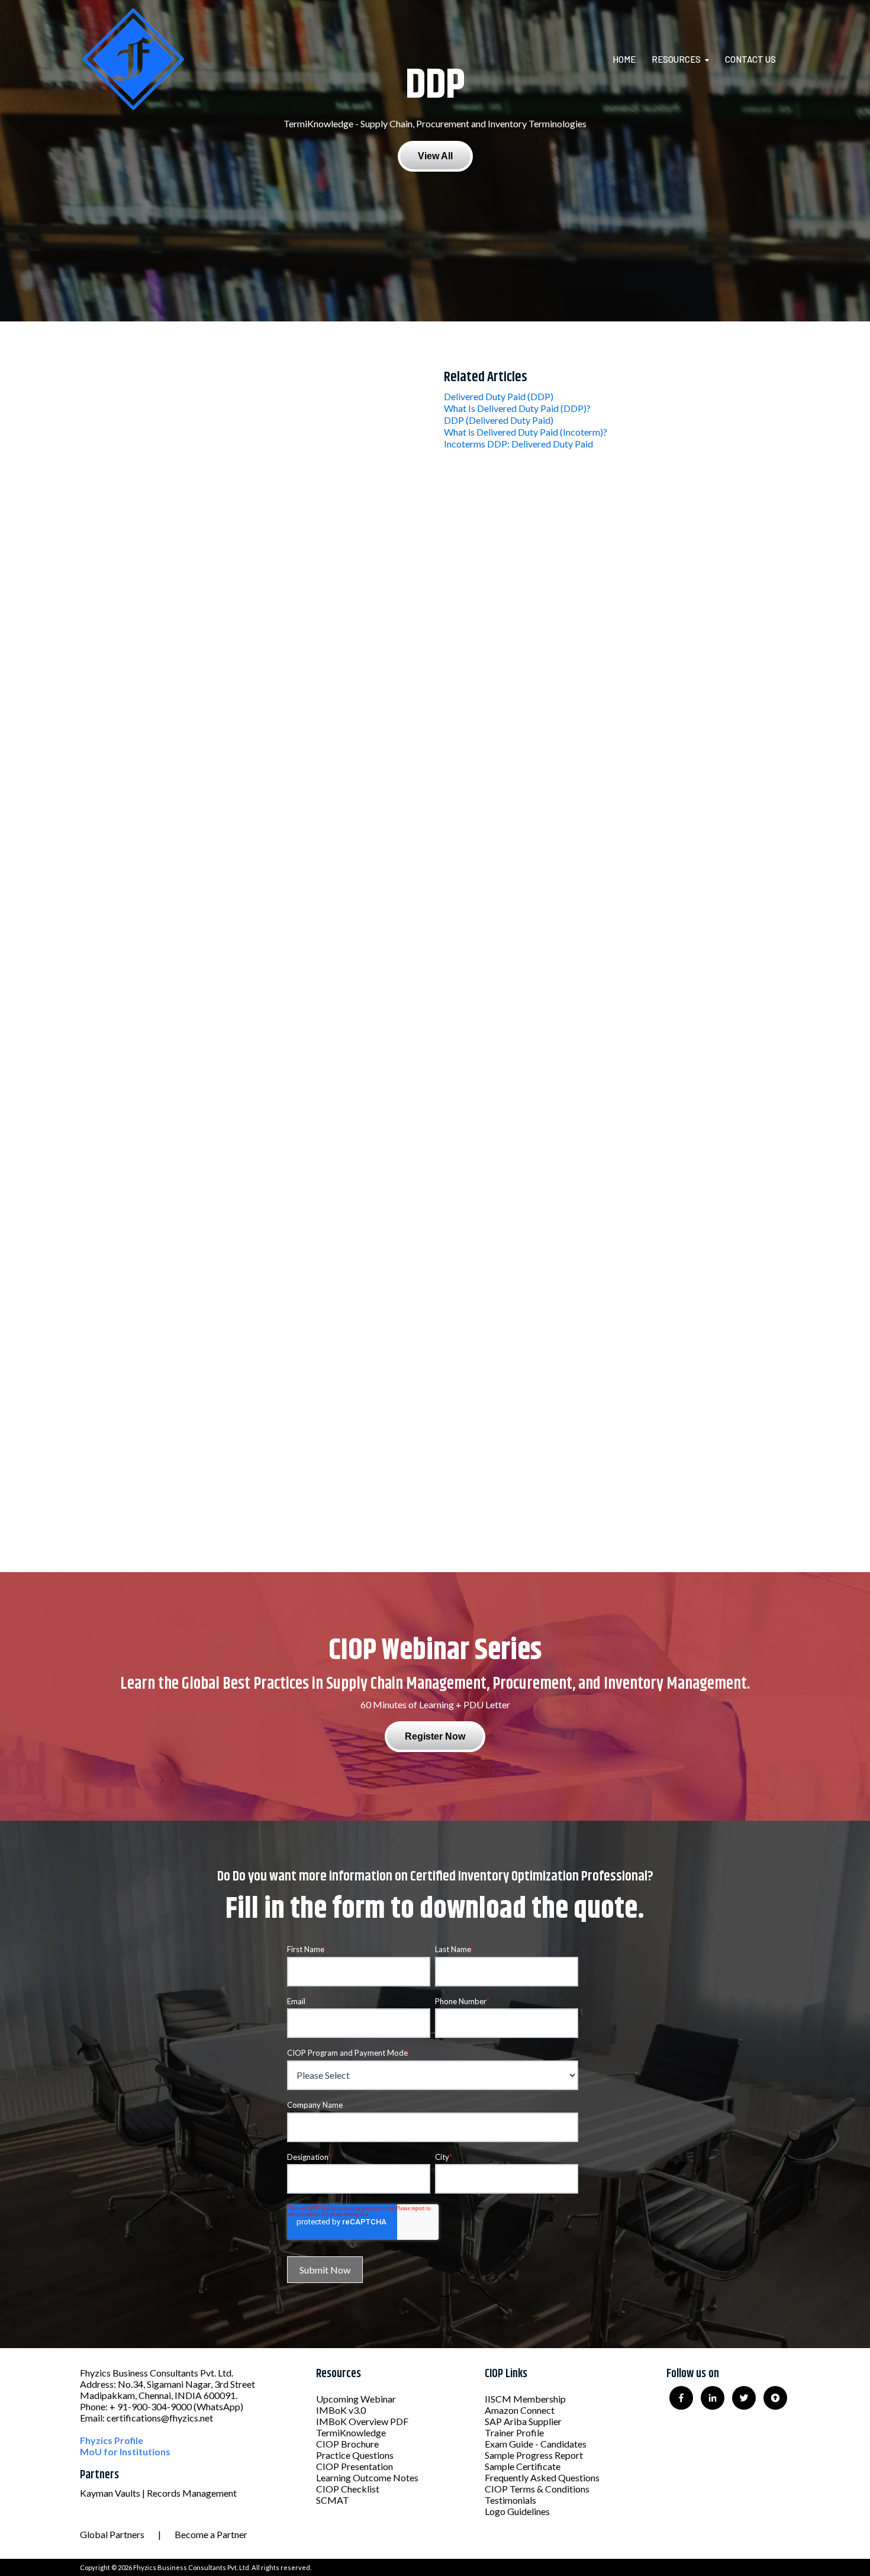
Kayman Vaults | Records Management (158, 2493)
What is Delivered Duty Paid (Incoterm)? (526, 432)
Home (624, 59)
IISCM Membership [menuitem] (525, 2399)
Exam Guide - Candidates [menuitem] (536, 2444)
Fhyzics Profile (112, 2440)
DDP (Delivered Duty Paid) (499, 420)
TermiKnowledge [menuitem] (351, 2432)
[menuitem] (631, 59)
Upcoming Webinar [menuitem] (356, 2399)
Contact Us (750, 59)
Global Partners (112, 2534)
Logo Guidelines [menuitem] (517, 2511)
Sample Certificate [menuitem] (523, 2466)
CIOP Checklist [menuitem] (348, 2489)
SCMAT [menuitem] (333, 2500)
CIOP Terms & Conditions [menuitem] (537, 2489)
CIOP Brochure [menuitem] (347, 2444)
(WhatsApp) (218, 2406)
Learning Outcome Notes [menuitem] (367, 2477)
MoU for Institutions (125, 2451)
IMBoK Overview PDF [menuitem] (362, 2421)
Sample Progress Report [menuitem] (534, 2455)
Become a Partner (211, 2534)
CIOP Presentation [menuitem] (355, 2466)
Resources (676, 59)
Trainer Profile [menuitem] (514, 2432)
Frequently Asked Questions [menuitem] (542, 2477)
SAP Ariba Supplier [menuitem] (523, 2421)
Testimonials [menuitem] (510, 2500)
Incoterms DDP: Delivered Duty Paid (518, 444)
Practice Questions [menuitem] (355, 2455)
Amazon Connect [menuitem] (520, 2410)
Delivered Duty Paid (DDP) (499, 396)
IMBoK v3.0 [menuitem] (341, 2410)
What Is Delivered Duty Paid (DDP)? (517, 408)
